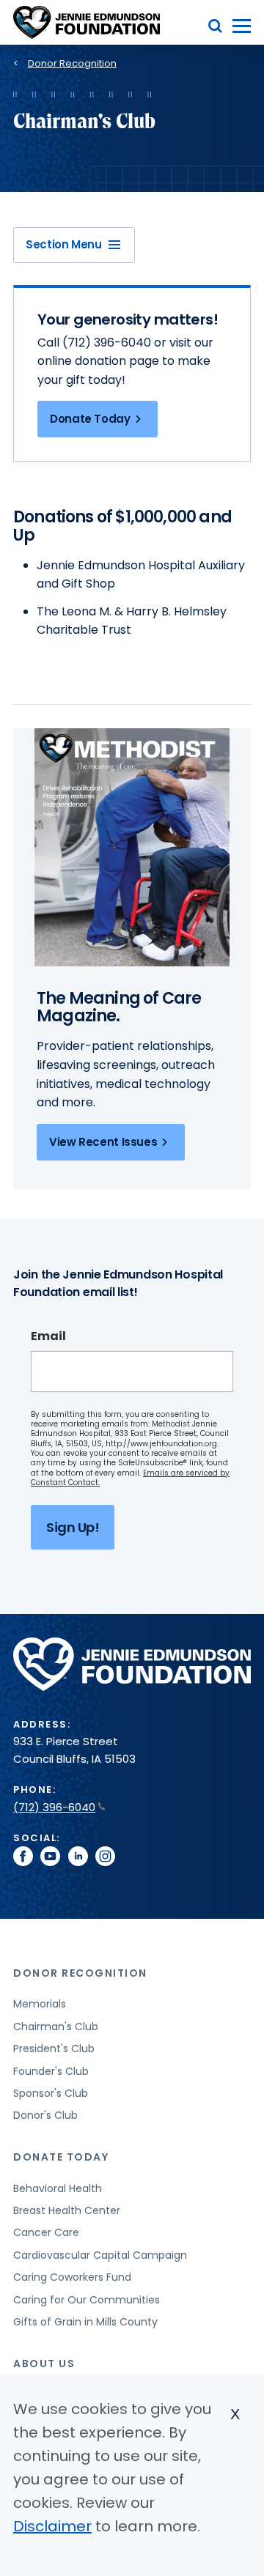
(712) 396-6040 (54, 1807)
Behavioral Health (58, 2188)
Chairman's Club (56, 2027)
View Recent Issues (103, 1142)
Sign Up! (73, 1527)
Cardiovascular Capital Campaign (100, 2255)
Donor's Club (45, 2115)
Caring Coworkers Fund (72, 2277)
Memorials (40, 2004)
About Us (44, 2364)
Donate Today (90, 419)
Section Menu (64, 244)
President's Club (54, 2048)
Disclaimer (52, 2526)
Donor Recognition (72, 63)
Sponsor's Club (51, 2093)
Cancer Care (46, 2232)
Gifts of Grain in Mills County (85, 2322)
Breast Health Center (67, 2210)
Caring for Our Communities (87, 2300)
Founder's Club (51, 2071)
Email (48, 1336)
